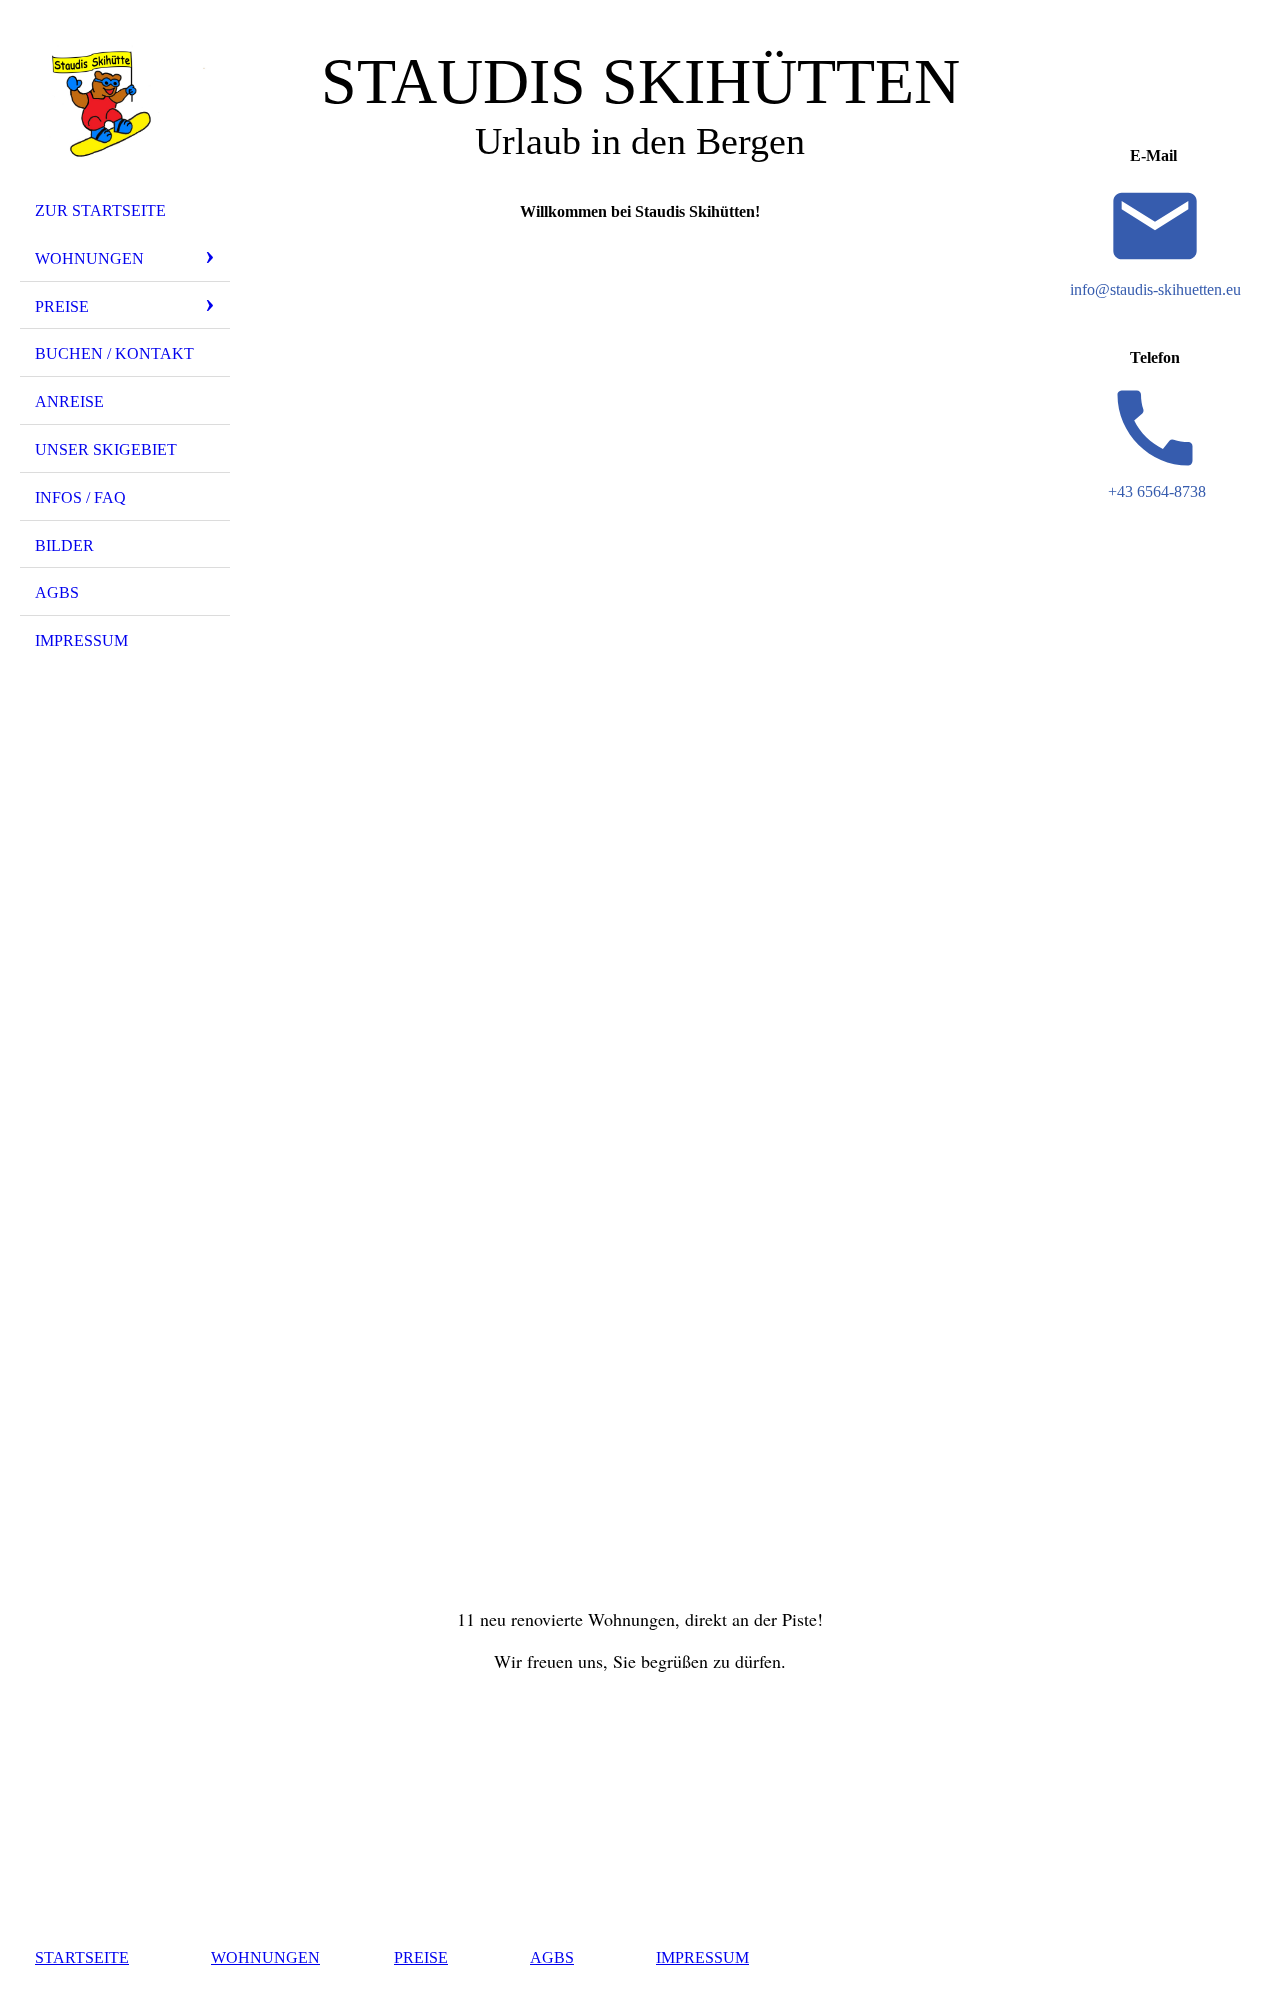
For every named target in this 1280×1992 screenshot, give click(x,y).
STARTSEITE (82, 1957)
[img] (125, 103)
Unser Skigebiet (106, 449)
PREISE (421, 1957)
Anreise (69, 401)
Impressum (81, 640)
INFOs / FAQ (80, 497)
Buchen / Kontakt (114, 353)
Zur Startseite (100, 210)
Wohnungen (89, 258)
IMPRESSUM (702, 1957)
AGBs (57, 592)
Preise (62, 306)
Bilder (64, 545)
